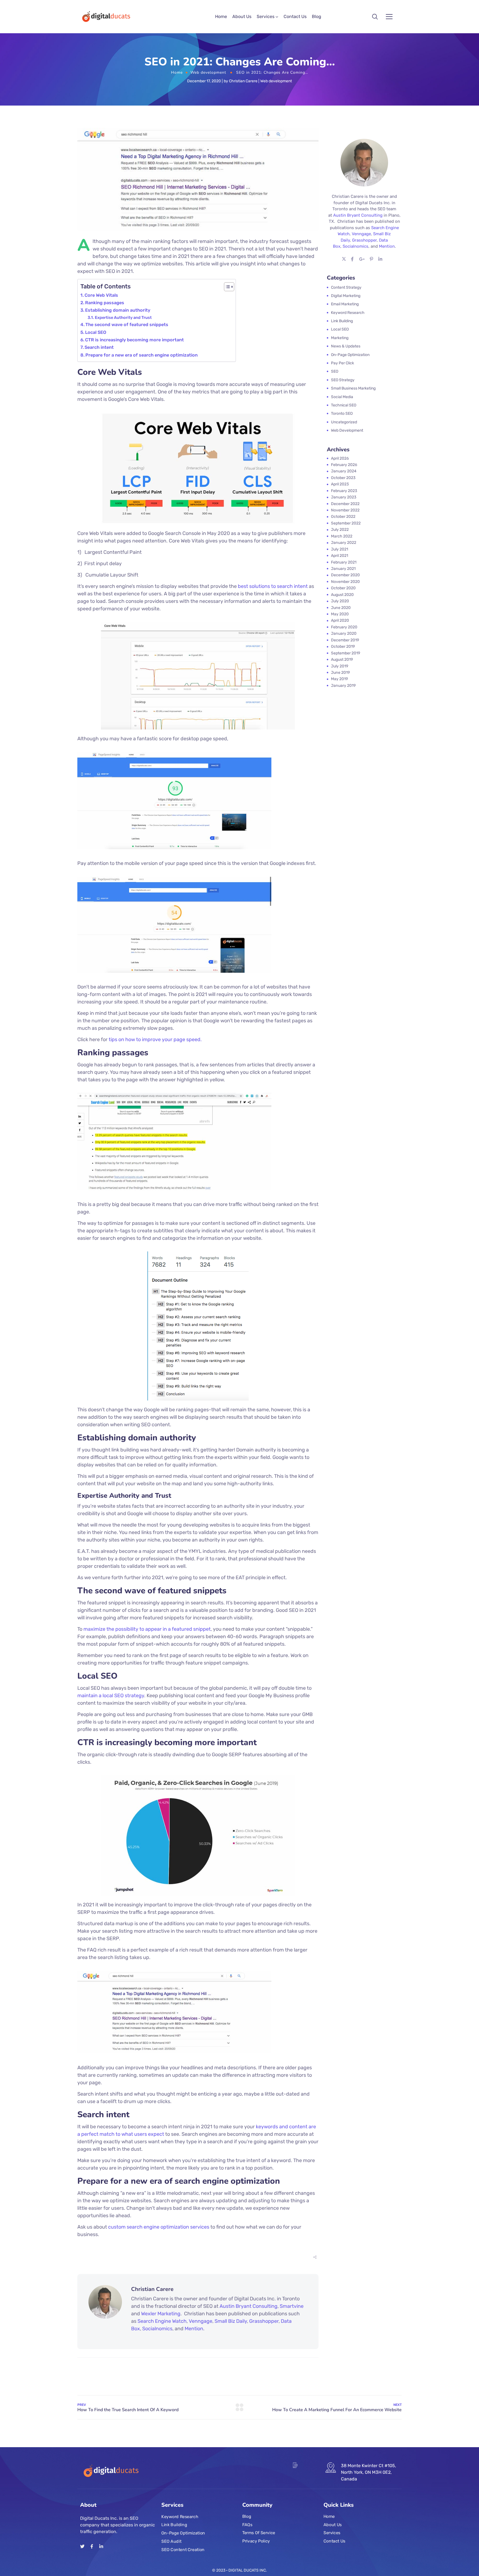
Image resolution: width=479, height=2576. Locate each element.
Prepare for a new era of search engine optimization (142, 355)
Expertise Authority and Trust (123, 317)
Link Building (174, 2525)
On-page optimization (350, 355)
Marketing (340, 338)
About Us (242, 16)
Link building (342, 321)
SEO (335, 371)
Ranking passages (105, 303)
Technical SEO (344, 405)
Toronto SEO (342, 413)
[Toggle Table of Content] (226, 287)
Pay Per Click (342, 363)
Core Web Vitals (101, 295)
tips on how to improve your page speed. (155, 1039)
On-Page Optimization (183, 2533)
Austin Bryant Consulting (249, 2306)
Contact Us (295, 16)
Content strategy (346, 287)
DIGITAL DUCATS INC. (248, 2570)
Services (266, 16)
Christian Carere (243, 81)
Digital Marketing (346, 296)
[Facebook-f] (92, 2546)
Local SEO (96, 332)
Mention (194, 2329)
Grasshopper (264, 2321)
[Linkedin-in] (101, 2546)
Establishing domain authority (118, 310)
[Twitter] (82, 2546)
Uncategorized (344, 422)
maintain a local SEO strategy (111, 1696)
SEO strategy (343, 380)
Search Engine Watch (162, 2321)
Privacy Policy (256, 2541)
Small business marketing (353, 388)
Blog (317, 16)
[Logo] (105, 17)
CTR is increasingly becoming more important (134, 340)
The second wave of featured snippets (127, 325)
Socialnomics (157, 2329)
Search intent (99, 347)
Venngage (201, 2321)
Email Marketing (345, 304)
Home (221, 16)
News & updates (346, 346)
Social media (342, 397)
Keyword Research (180, 2517)
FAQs (247, 2525)
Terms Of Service (259, 2533)
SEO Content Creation (183, 2550)
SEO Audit (171, 2541)
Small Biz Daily (231, 2321)
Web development (208, 72)
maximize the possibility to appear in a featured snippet (147, 1629)
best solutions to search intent (273, 586)
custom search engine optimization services (159, 2227)
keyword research (348, 313)
